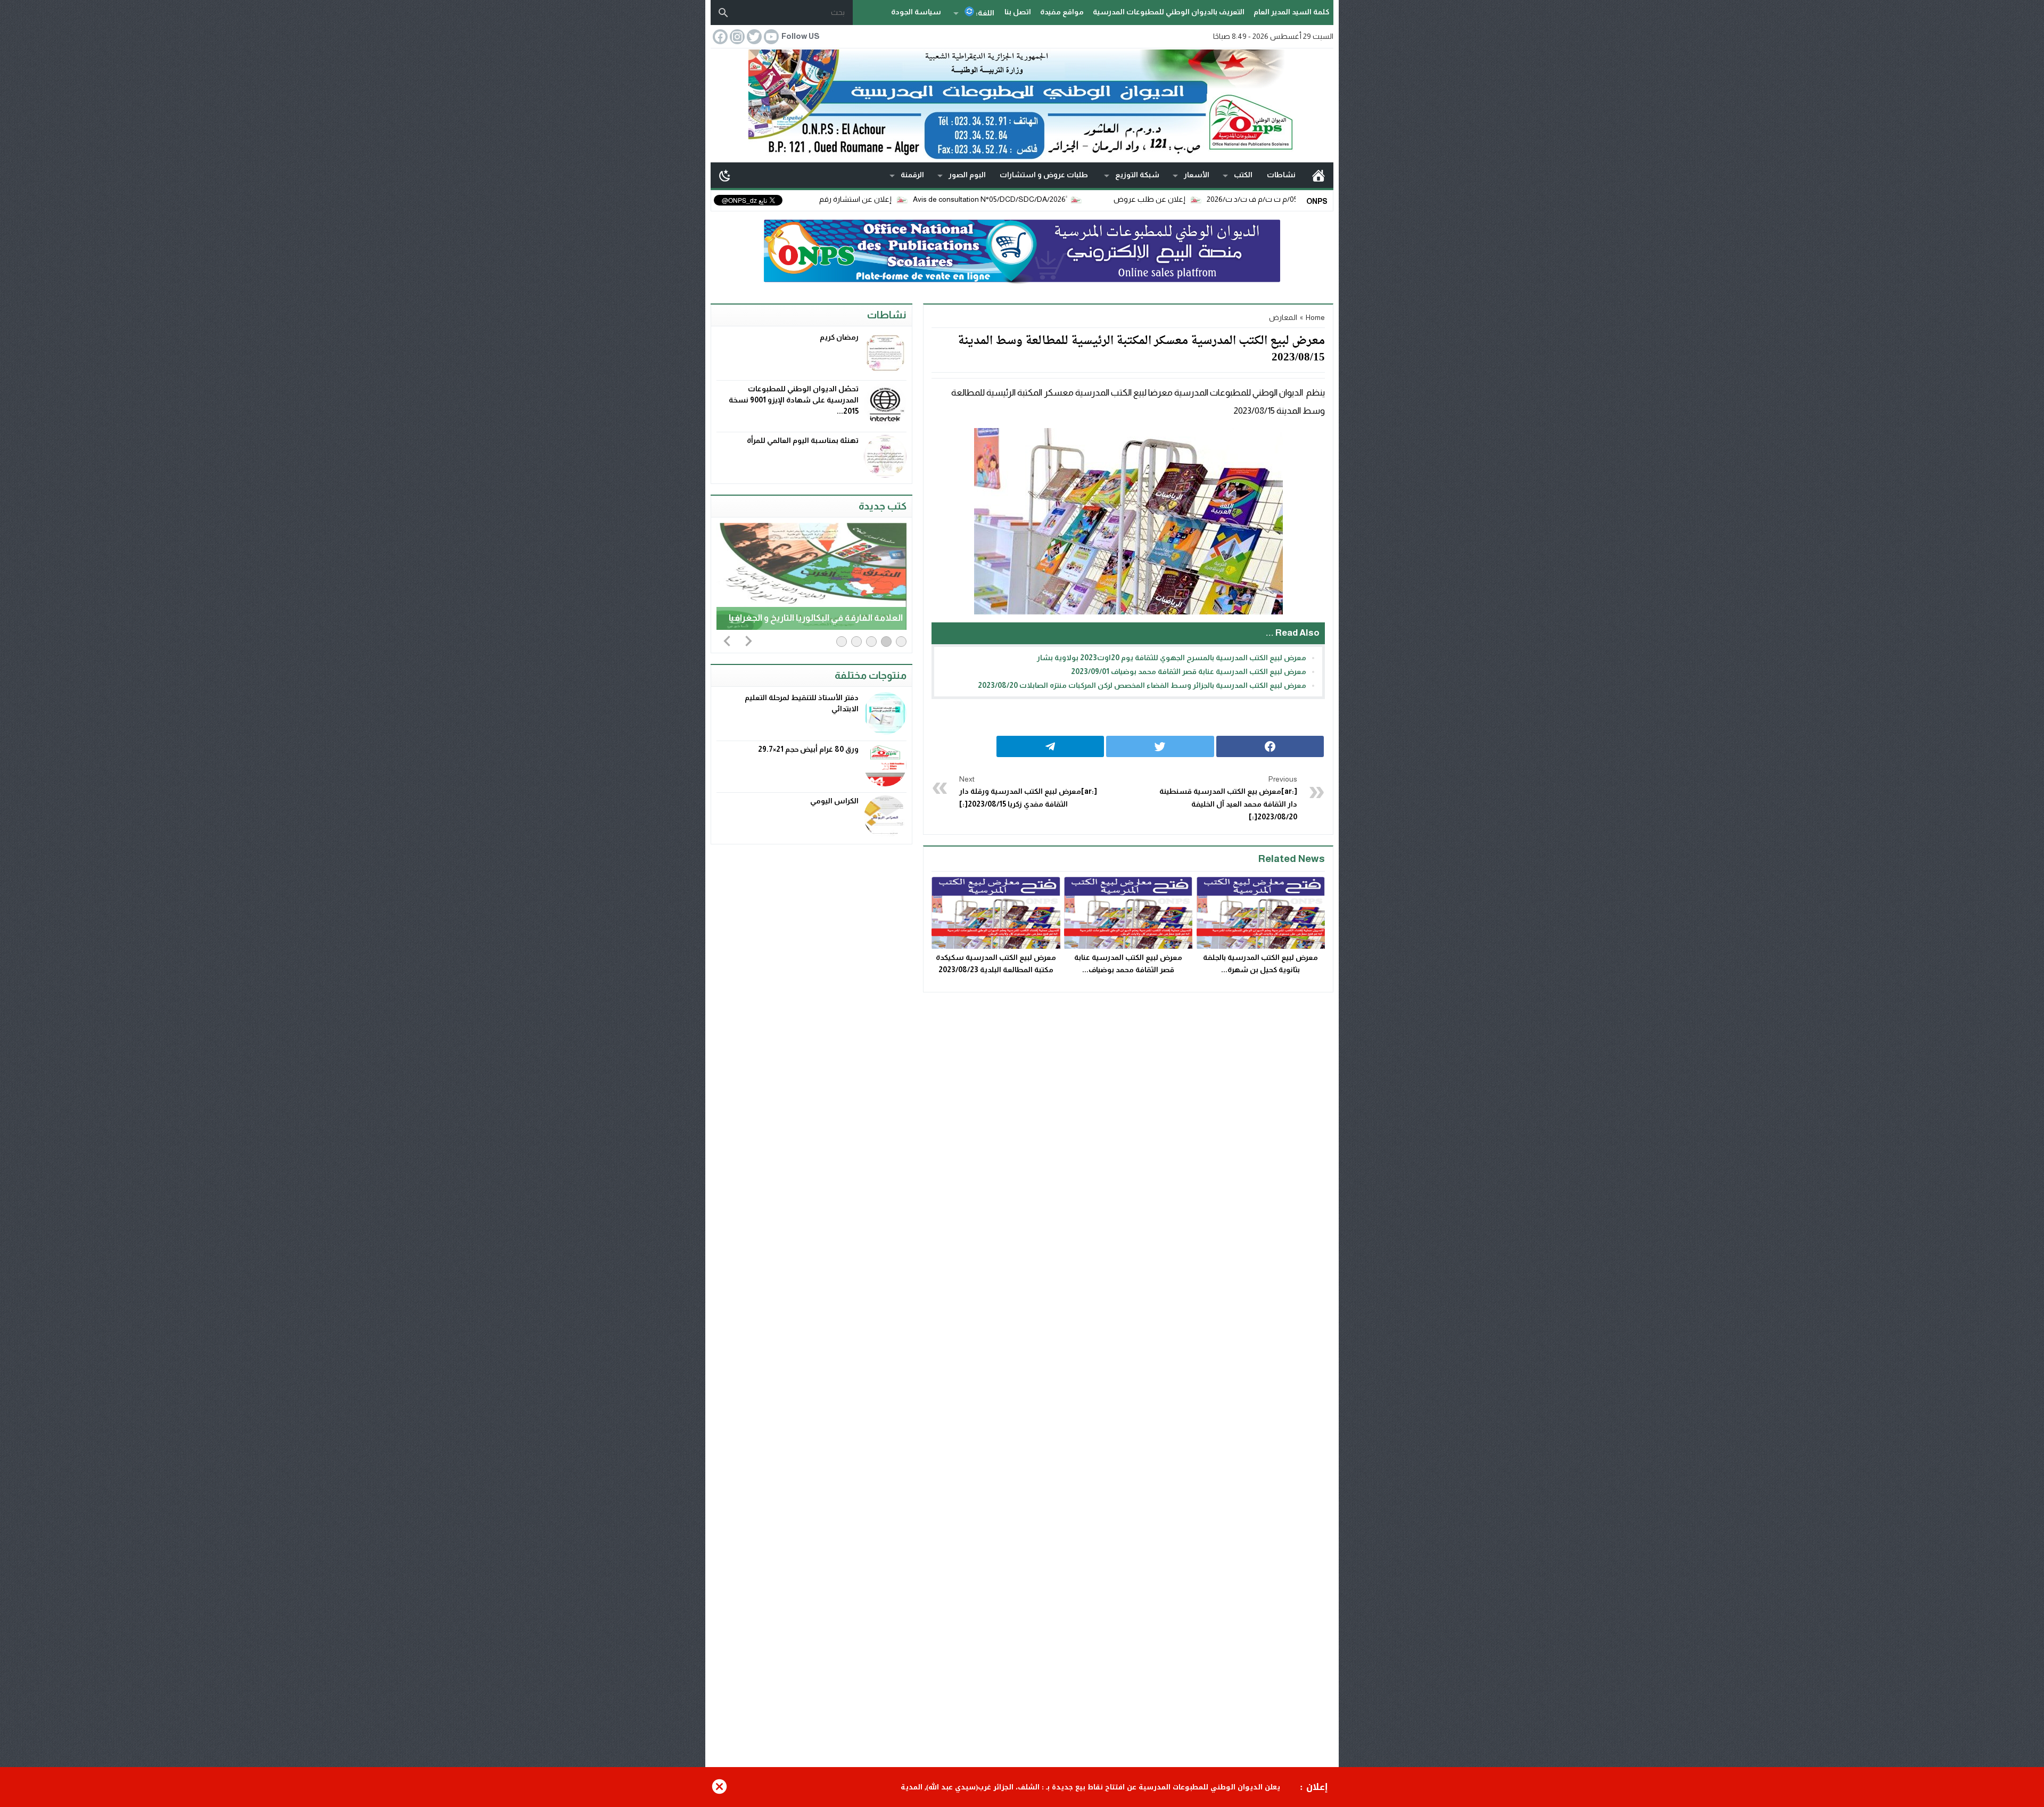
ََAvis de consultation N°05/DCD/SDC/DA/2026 (1065, 199)
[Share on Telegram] (1050, 746)
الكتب (1243, 175)
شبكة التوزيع (1137, 175)
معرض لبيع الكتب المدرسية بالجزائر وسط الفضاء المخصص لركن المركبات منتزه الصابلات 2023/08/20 (1142, 685)
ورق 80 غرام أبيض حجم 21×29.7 (808, 749)
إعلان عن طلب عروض (1226, 199)
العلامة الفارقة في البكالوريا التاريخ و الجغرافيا (816, 618)
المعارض (1283, 317)
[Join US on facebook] (719, 37)
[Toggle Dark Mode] (725, 175)
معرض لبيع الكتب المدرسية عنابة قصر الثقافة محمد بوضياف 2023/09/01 (1189, 671)
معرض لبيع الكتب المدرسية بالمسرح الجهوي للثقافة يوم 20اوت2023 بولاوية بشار (1172, 658)
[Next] (748, 640)
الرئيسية (1318, 175)
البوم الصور (967, 175)
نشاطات (1281, 175)
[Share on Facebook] (1270, 746)
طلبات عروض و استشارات (1044, 175)
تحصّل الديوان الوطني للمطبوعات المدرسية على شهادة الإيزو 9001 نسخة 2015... (794, 400)
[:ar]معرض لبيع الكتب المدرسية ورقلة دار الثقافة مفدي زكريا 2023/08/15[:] (1028, 792)
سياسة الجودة (916, 12)
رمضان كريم (839, 337)
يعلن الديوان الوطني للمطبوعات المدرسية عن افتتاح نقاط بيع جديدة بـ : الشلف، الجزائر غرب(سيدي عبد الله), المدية (1090, 1787)
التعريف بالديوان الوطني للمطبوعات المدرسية (1169, 12)
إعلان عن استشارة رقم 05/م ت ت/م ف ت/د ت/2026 (885, 199)
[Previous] (727, 640)
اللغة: (984, 13)
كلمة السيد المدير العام (1291, 12)
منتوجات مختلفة (871, 675)
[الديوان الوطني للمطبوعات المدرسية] (1022, 105)
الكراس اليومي (834, 801)
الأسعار (1197, 175)
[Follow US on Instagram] (736, 37)
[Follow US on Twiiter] (753, 37)
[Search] (723, 13)
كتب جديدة (883, 506)
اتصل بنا (1018, 12)
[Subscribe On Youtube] (770, 37)
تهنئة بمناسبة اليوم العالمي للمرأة (803, 440)
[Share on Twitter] (1160, 746)
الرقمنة (912, 175)
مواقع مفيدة (1062, 12)
